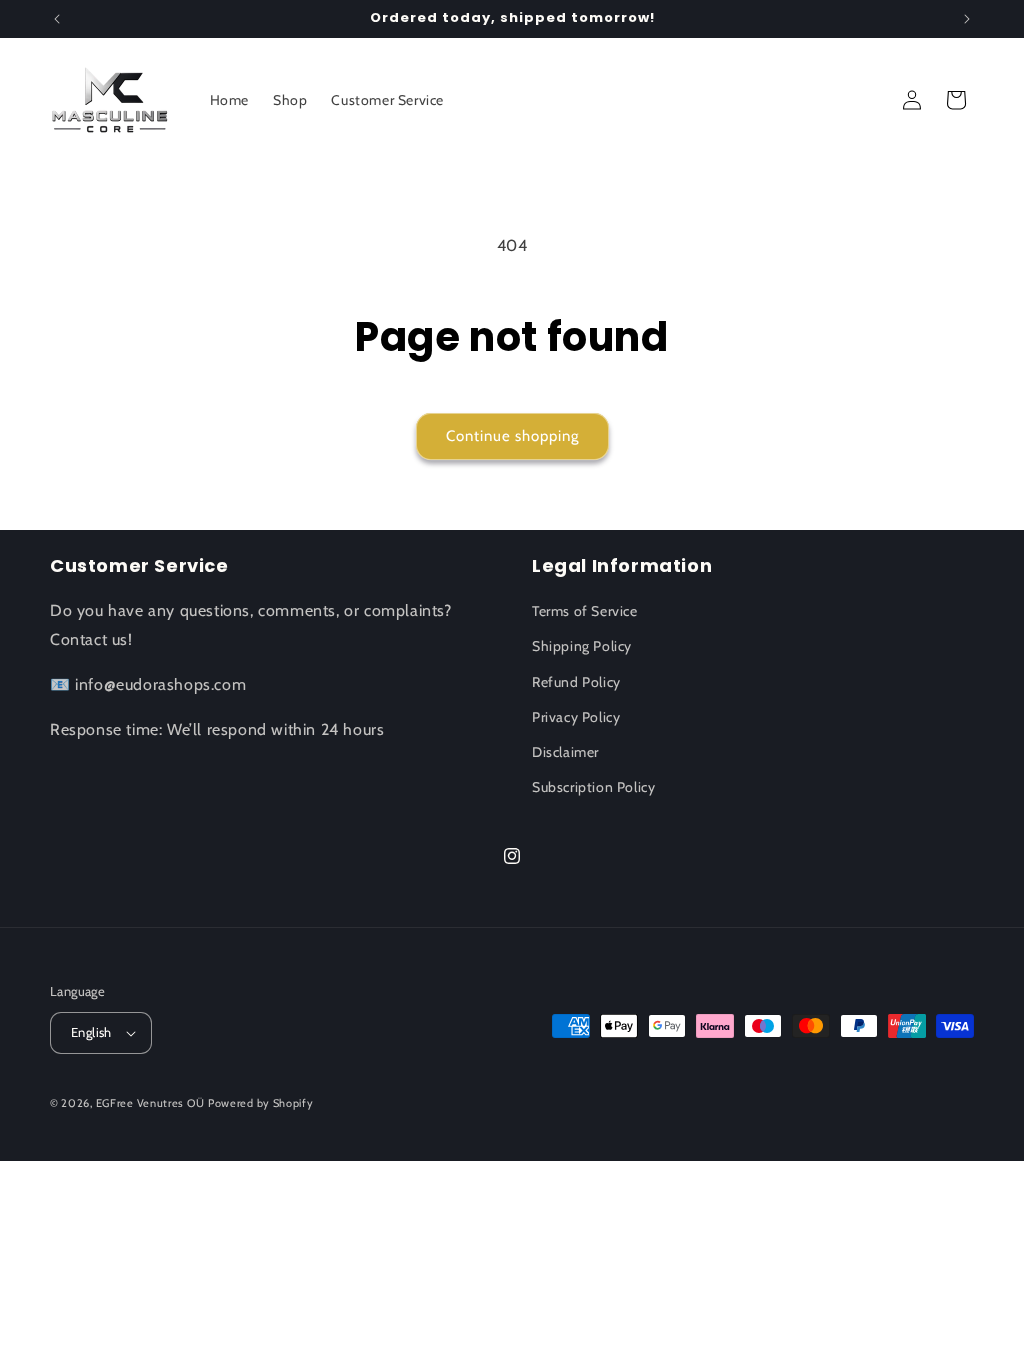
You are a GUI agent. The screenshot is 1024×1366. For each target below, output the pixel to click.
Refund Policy (576, 682)
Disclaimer (565, 752)
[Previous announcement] (57, 19)
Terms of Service (585, 611)
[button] (956, 100)
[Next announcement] (967, 19)
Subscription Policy (593, 787)
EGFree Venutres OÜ (150, 1103)
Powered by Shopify (261, 1103)
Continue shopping (512, 436)
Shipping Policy (582, 646)
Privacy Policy (576, 717)
